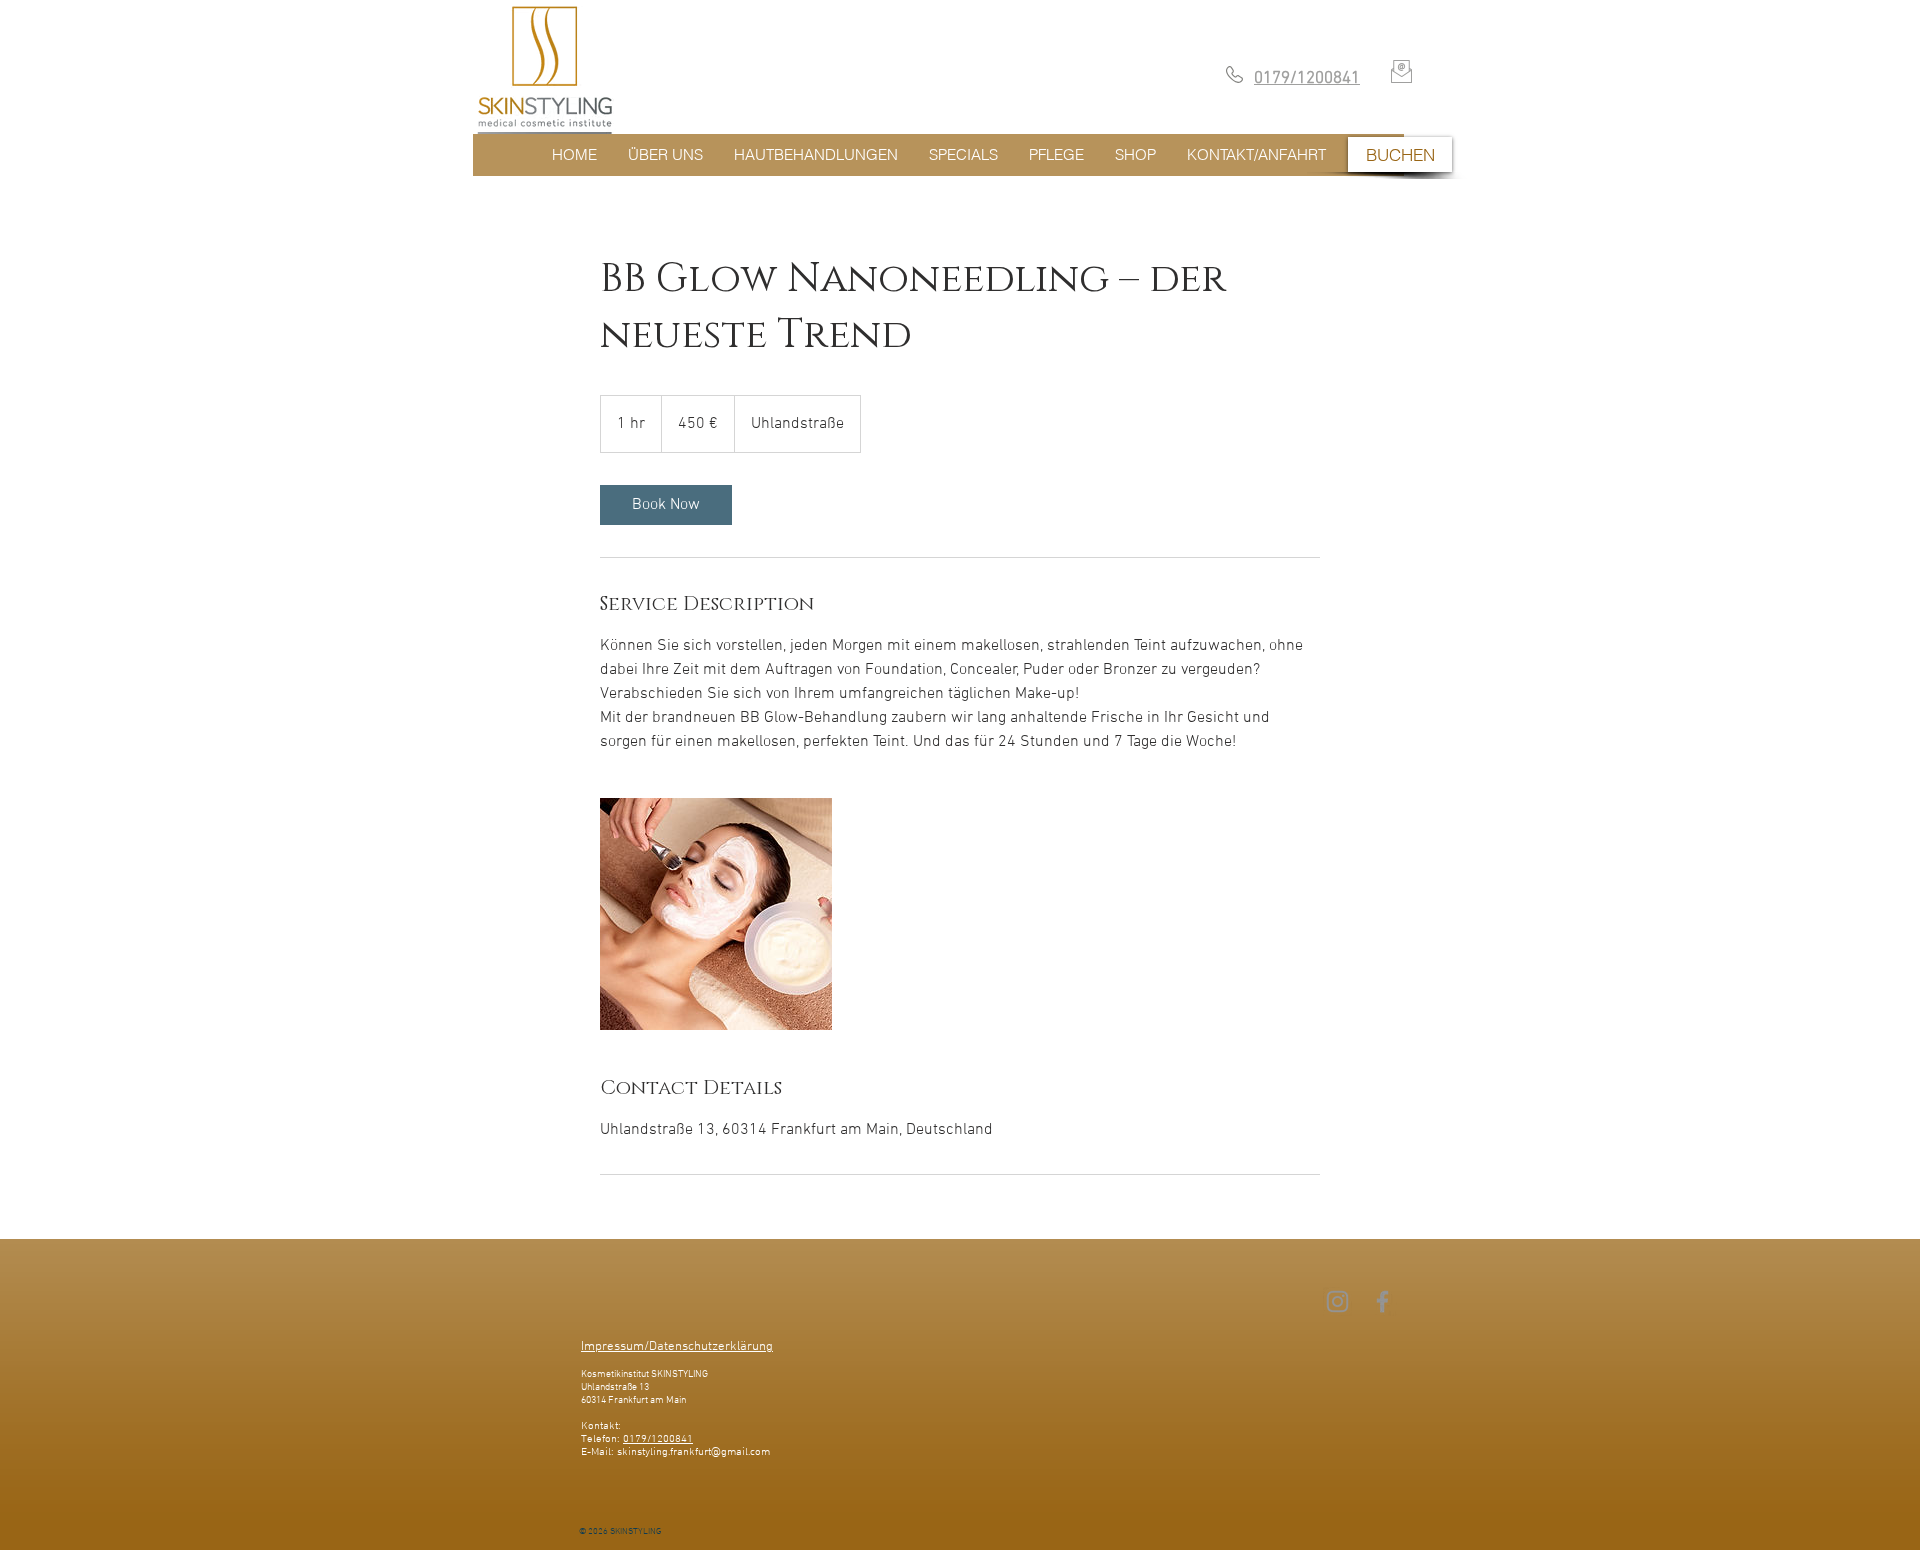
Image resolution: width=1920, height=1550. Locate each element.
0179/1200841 (658, 1439)
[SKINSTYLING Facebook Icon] (1382, 1301)
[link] (666, 505)
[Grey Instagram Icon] (1337, 1301)
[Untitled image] (716, 914)
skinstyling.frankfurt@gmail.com (693, 1452)
